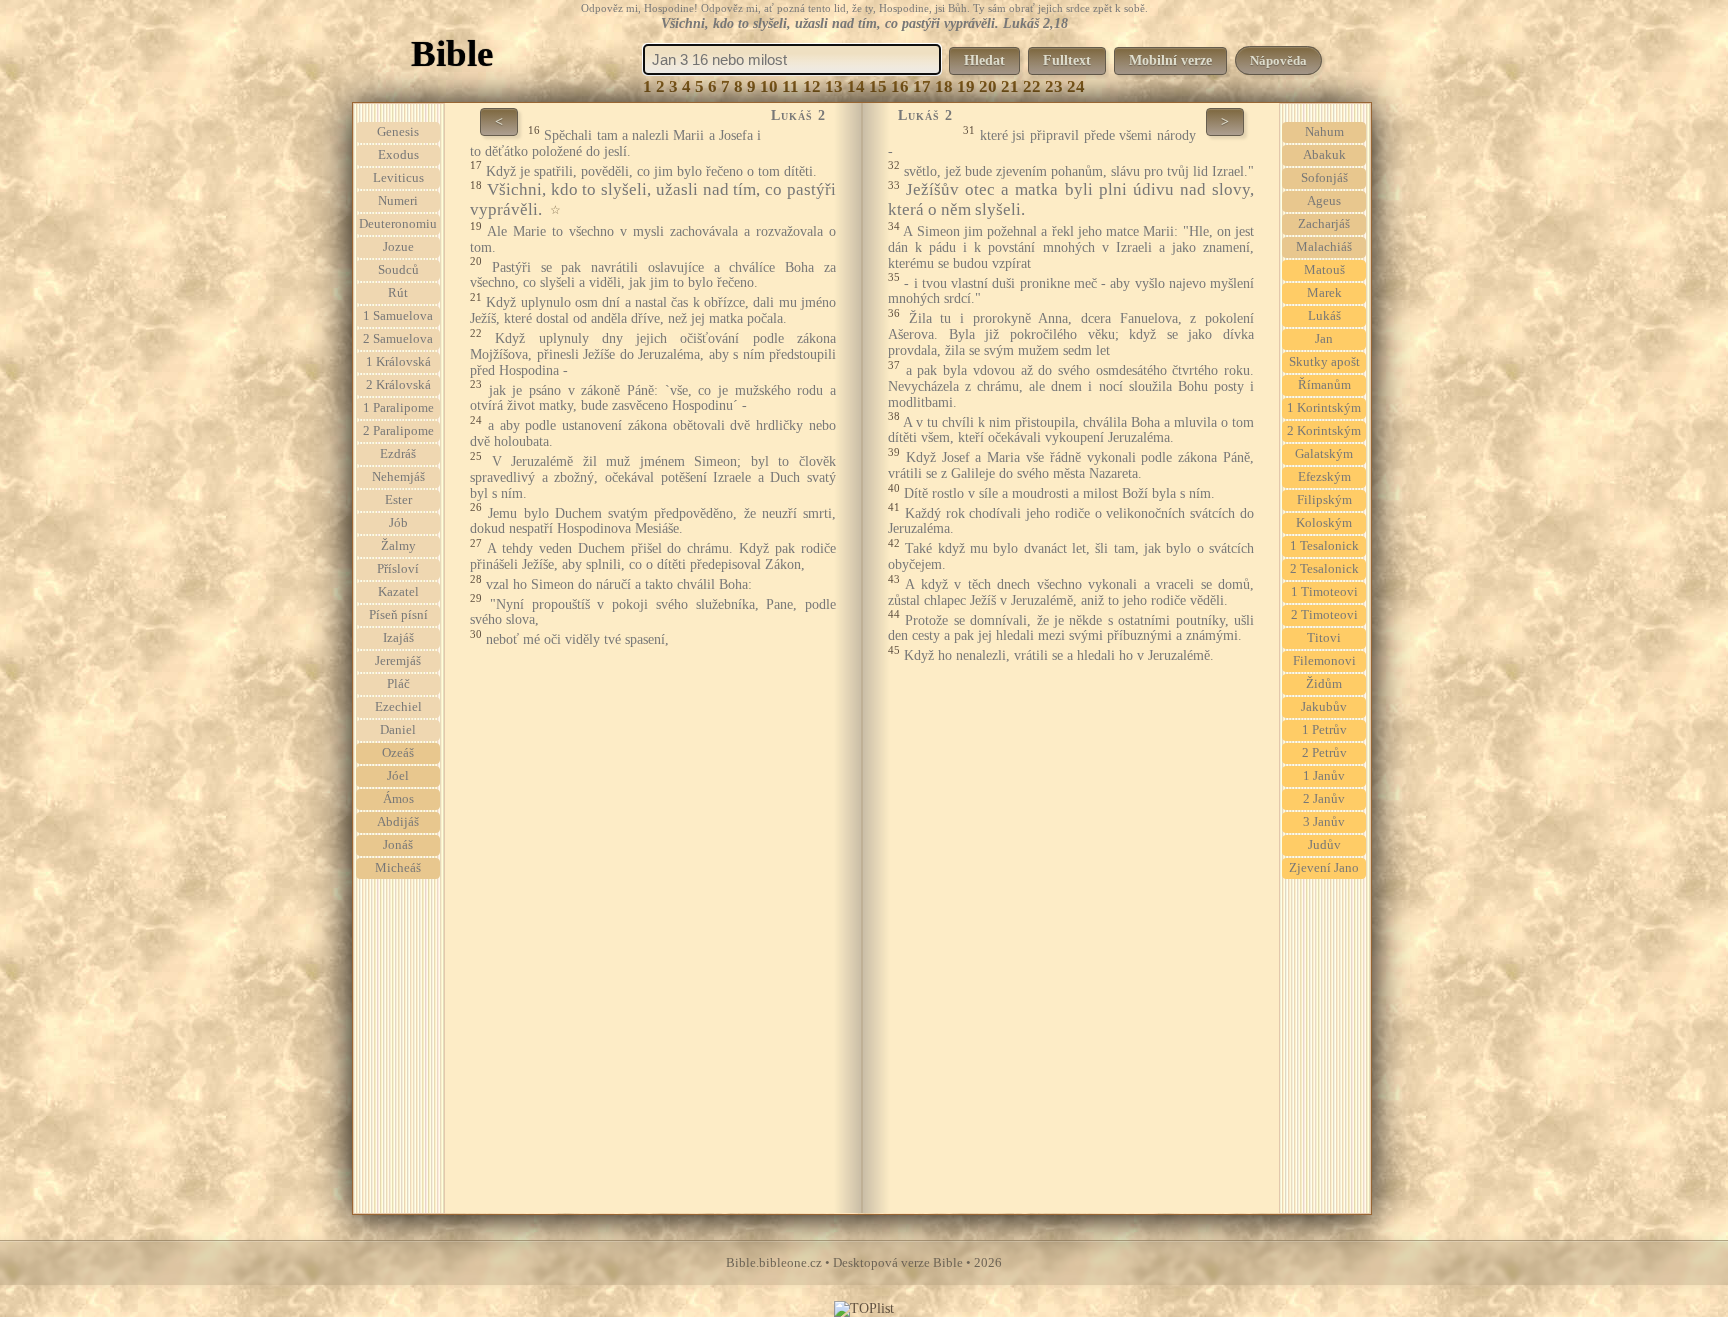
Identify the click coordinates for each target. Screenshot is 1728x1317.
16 (900, 86)
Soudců (398, 270)
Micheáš (398, 868)
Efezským (1324, 477)
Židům (1324, 684)
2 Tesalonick (1324, 569)
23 (1054, 86)
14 (856, 86)
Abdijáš (398, 822)
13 (834, 86)
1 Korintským (1324, 408)
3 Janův (1324, 822)
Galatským (1324, 454)
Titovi (1324, 638)
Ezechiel (398, 707)
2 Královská (398, 385)
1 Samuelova (398, 316)
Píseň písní (398, 615)
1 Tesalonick (1324, 546)
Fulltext (1067, 60)
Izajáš (398, 638)
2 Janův (1324, 799)
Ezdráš (398, 454)
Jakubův (1324, 707)
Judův (1324, 845)
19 (966, 86)
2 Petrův (1324, 753)
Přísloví (398, 569)
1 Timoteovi (1324, 592)
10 (769, 86)
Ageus (1324, 201)
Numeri (398, 201)
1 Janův (1324, 776)
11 (790, 86)
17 (922, 86)
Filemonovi (1324, 661)
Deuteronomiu (398, 224)
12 (812, 86)
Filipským (1324, 500)
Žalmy (398, 546)
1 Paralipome (398, 408)
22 (1032, 86)
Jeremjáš (398, 661)
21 (1010, 86)
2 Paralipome (398, 431)
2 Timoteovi (1324, 615)
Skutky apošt (1324, 362)
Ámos (398, 799)
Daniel (398, 730)
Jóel (398, 776)
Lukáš (1324, 316)
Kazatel (398, 592)
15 (878, 86)
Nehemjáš (398, 477)
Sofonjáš (1324, 178)
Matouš (1324, 270)
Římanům (1324, 385)
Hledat (984, 60)
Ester (398, 500)
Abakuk (1324, 155)
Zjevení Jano (1324, 868)
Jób (398, 523)
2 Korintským (1324, 431)
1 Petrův (1324, 730)
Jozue (398, 247)
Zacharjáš (1324, 224)
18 (944, 86)
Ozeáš (398, 753)
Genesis (398, 132)
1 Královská (398, 362)
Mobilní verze (1170, 60)
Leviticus (398, 178)
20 (988, 86)
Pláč (398, 684)
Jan (1324, 339)
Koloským (1324, 523)
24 (1076, 86)
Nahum (1324, 132)
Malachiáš (1324, 247)
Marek (1324, 293)
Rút (398, 293)
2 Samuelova (398, 339)
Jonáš (398, 845)
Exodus (398, 155)
